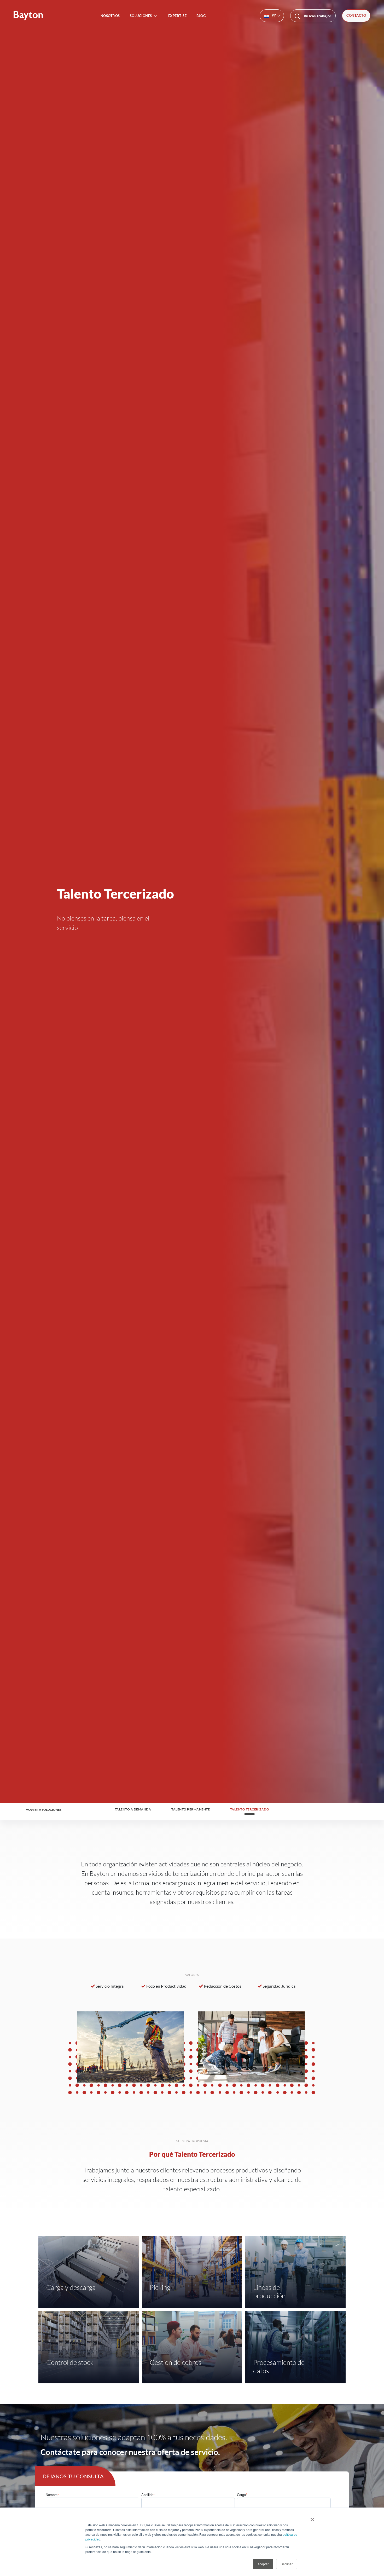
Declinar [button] (287, 2564)
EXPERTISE (178, 16)
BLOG (201, 16)
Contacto (356, 15)
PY (274, 15)
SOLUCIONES (141, 16)
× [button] (312, 2518)
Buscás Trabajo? (317, 16)
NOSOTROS (110, 16)
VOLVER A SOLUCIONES (44, 1810)
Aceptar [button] (263, 2564)
